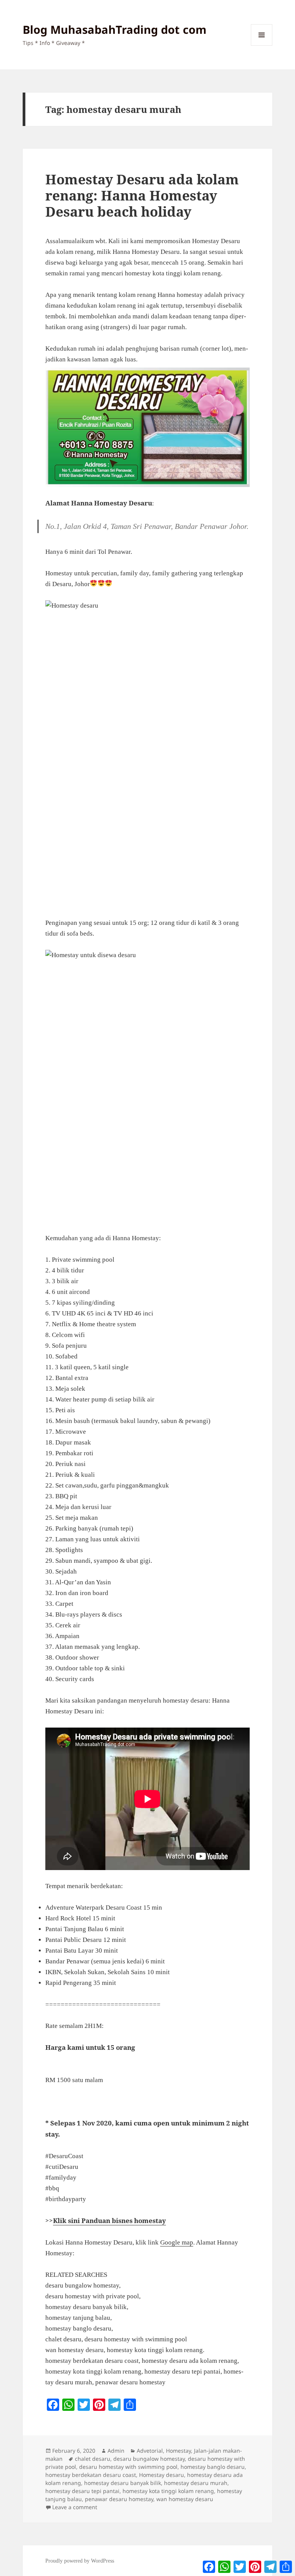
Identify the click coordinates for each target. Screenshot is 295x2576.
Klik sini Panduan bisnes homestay (109, 2221)
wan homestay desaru (185, 2499)
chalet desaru (93, 2459)
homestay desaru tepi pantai (82, 2491)
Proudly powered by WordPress (80, 2561)
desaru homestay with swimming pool (128, 2467)
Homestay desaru (162, 2475)
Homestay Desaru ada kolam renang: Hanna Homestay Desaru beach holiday (142, 195)
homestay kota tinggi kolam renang (168, 2491)
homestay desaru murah (196, 2483)
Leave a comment (75, 2507)
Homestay (178, 2451)
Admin (116, 2451)
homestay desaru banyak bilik (123, 2483)
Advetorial (150, 2451)
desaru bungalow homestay (149, 2459)
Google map (177, 2242)
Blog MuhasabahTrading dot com (114, 29)
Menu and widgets (262, 46)
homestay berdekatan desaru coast (91, 2475)
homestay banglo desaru (213, 2467)
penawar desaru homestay (119, 2499)
